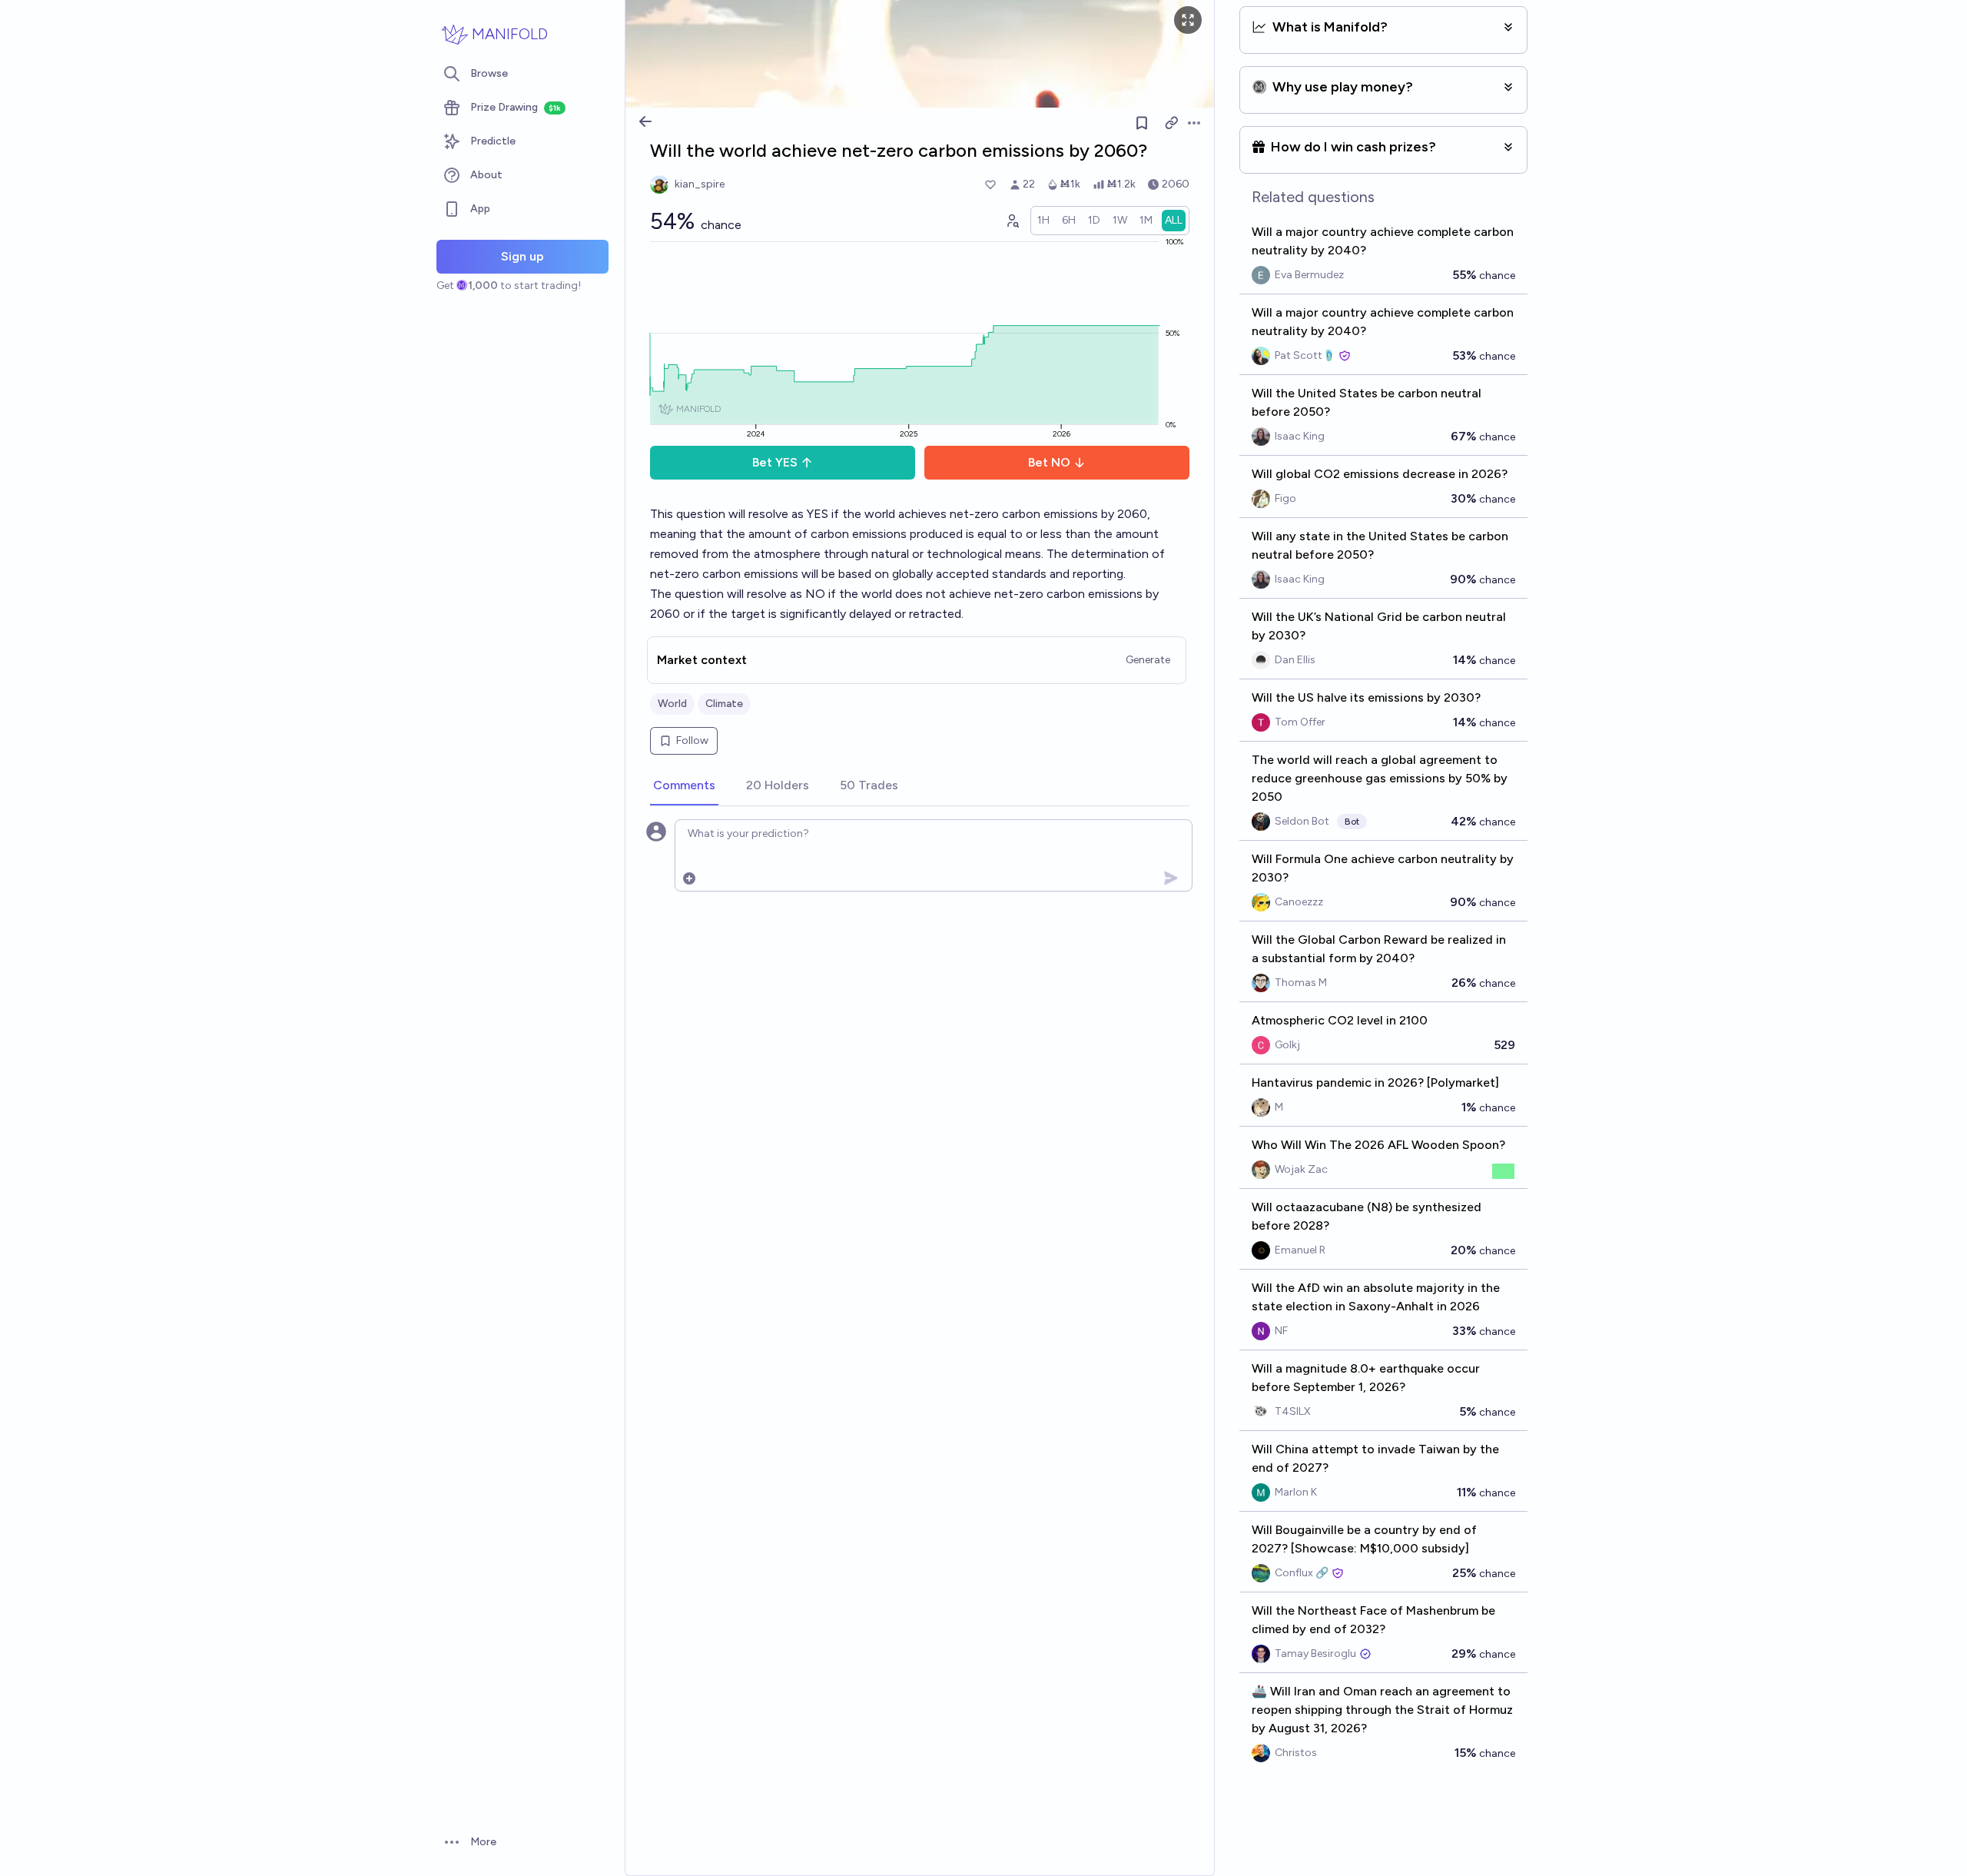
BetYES (775, 462)
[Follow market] (1142, 123)
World (672, 704)
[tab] (684, 786)
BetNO (1049, 462)
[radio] (1043, 221)
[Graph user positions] (1012, 221)
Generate (1148, 660)
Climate (724, 704)
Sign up (522, 256)
